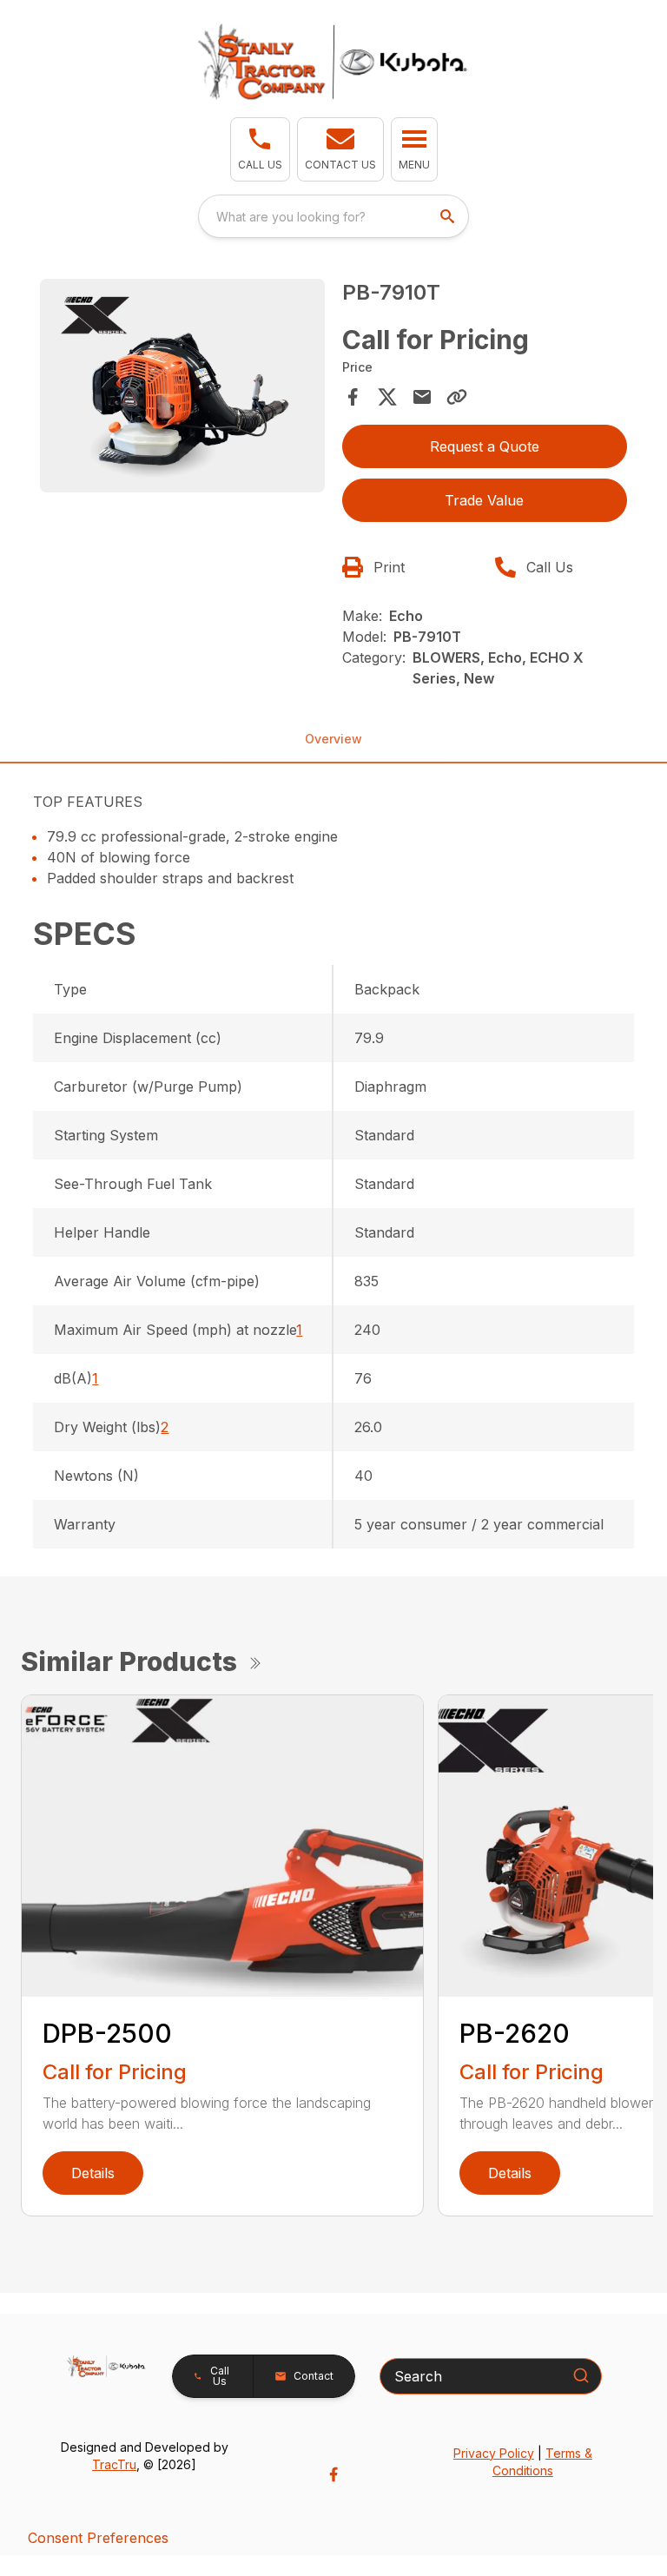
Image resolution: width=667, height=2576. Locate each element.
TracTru (114, 2464)
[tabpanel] (182, 388)
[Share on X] (387, 397)
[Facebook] (333, 2474)
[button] (260, 149)
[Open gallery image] (182, 386)
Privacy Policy (494, 2453)
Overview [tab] (333, 739)
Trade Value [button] (484, 500)
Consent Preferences (98, 2538)
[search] (449, 216)
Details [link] (93, 2173)
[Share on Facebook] (353, 397)
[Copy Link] (457, 397)
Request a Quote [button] (485, 446)
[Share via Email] (422, 397)
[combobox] (333, 216)
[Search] (581, 2375)
